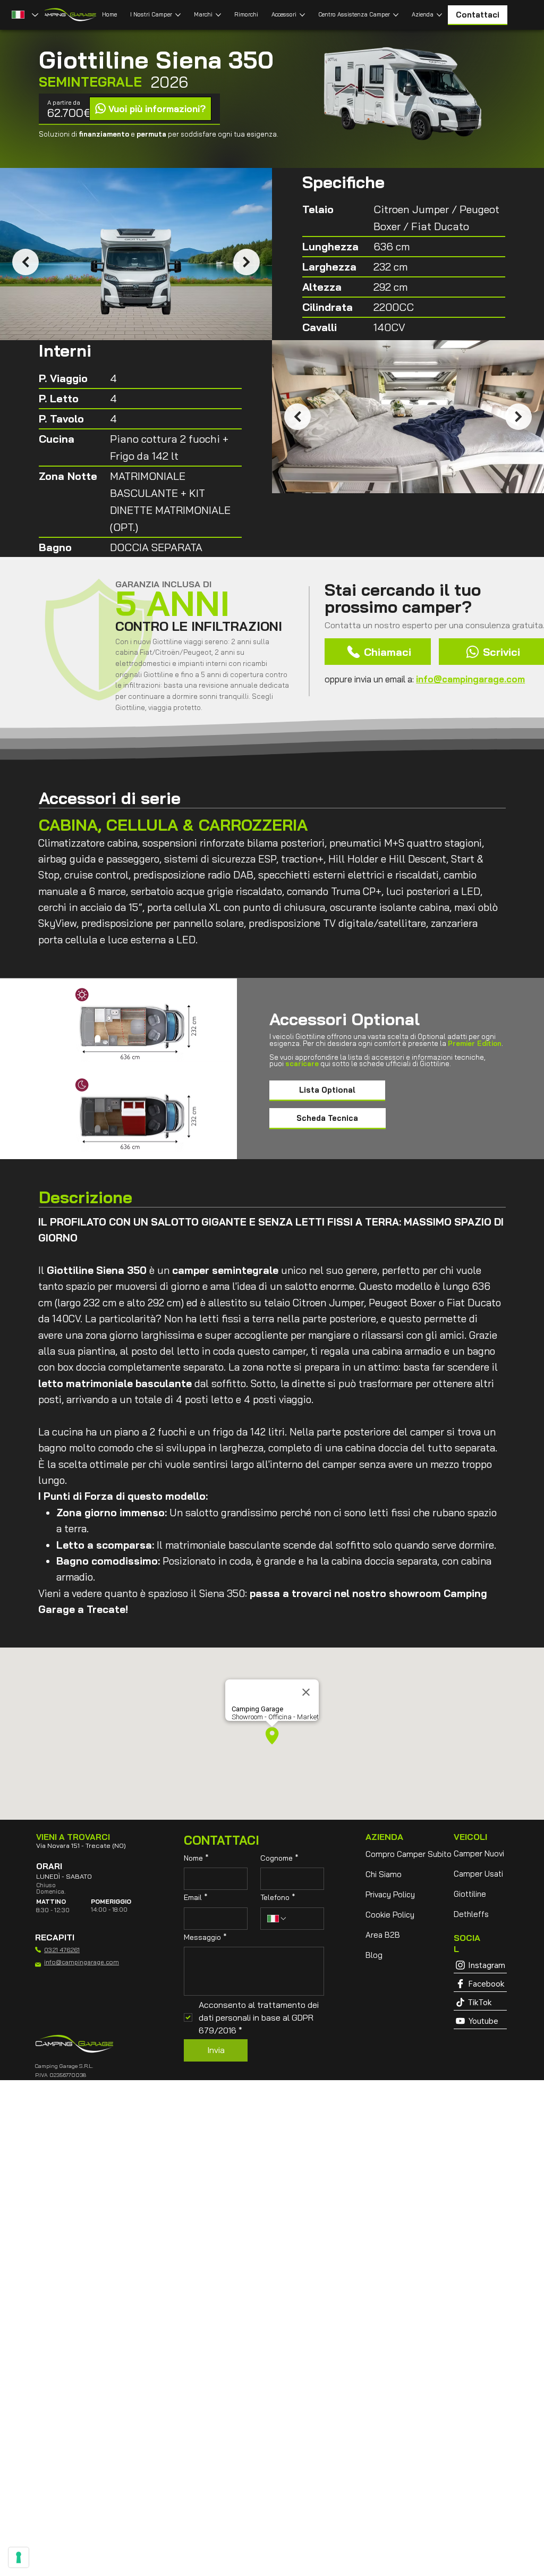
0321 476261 (62, 1950)
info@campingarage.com (470, 679)
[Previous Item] (25, 262)
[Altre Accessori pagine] (302, 15)
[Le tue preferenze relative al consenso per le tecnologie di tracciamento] (19, 2557)
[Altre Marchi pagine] (218, 15)
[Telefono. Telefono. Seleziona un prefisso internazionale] (277, 1919)
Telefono (278, 1897)
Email (196, 1897)
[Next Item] (246, 262)
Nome (196, 1858)
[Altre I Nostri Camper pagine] (178, 15)
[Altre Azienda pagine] (439, 15)
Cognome (279, 1858)
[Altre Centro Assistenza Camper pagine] (396, 15)
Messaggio (205, 1937)
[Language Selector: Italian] (24, 15)
